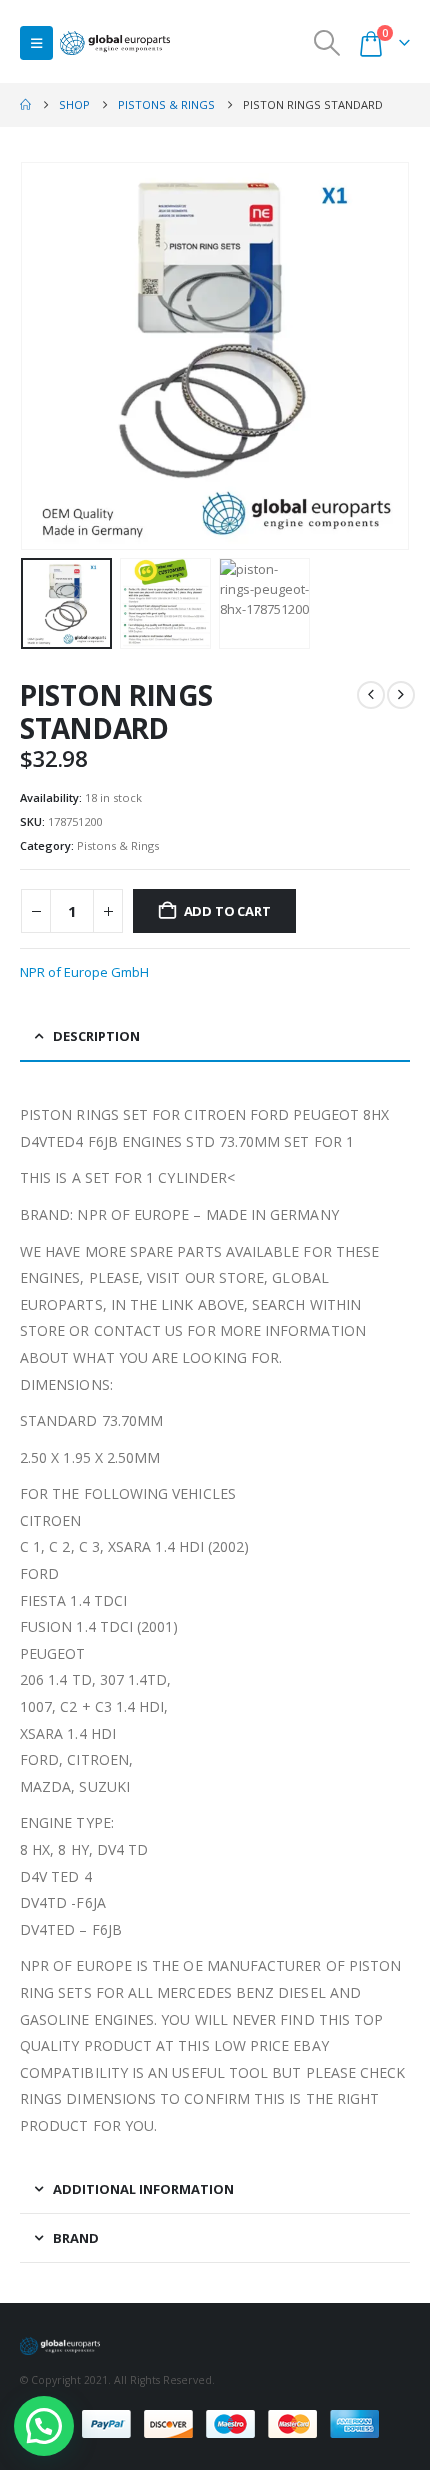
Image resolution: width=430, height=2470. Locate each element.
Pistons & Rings (118, 845)
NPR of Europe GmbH (84, 972)
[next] (401, 695)
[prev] (371, 695)
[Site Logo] (115, 43)
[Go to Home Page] (25, 105)
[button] (36, 43)
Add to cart (227, 911)
